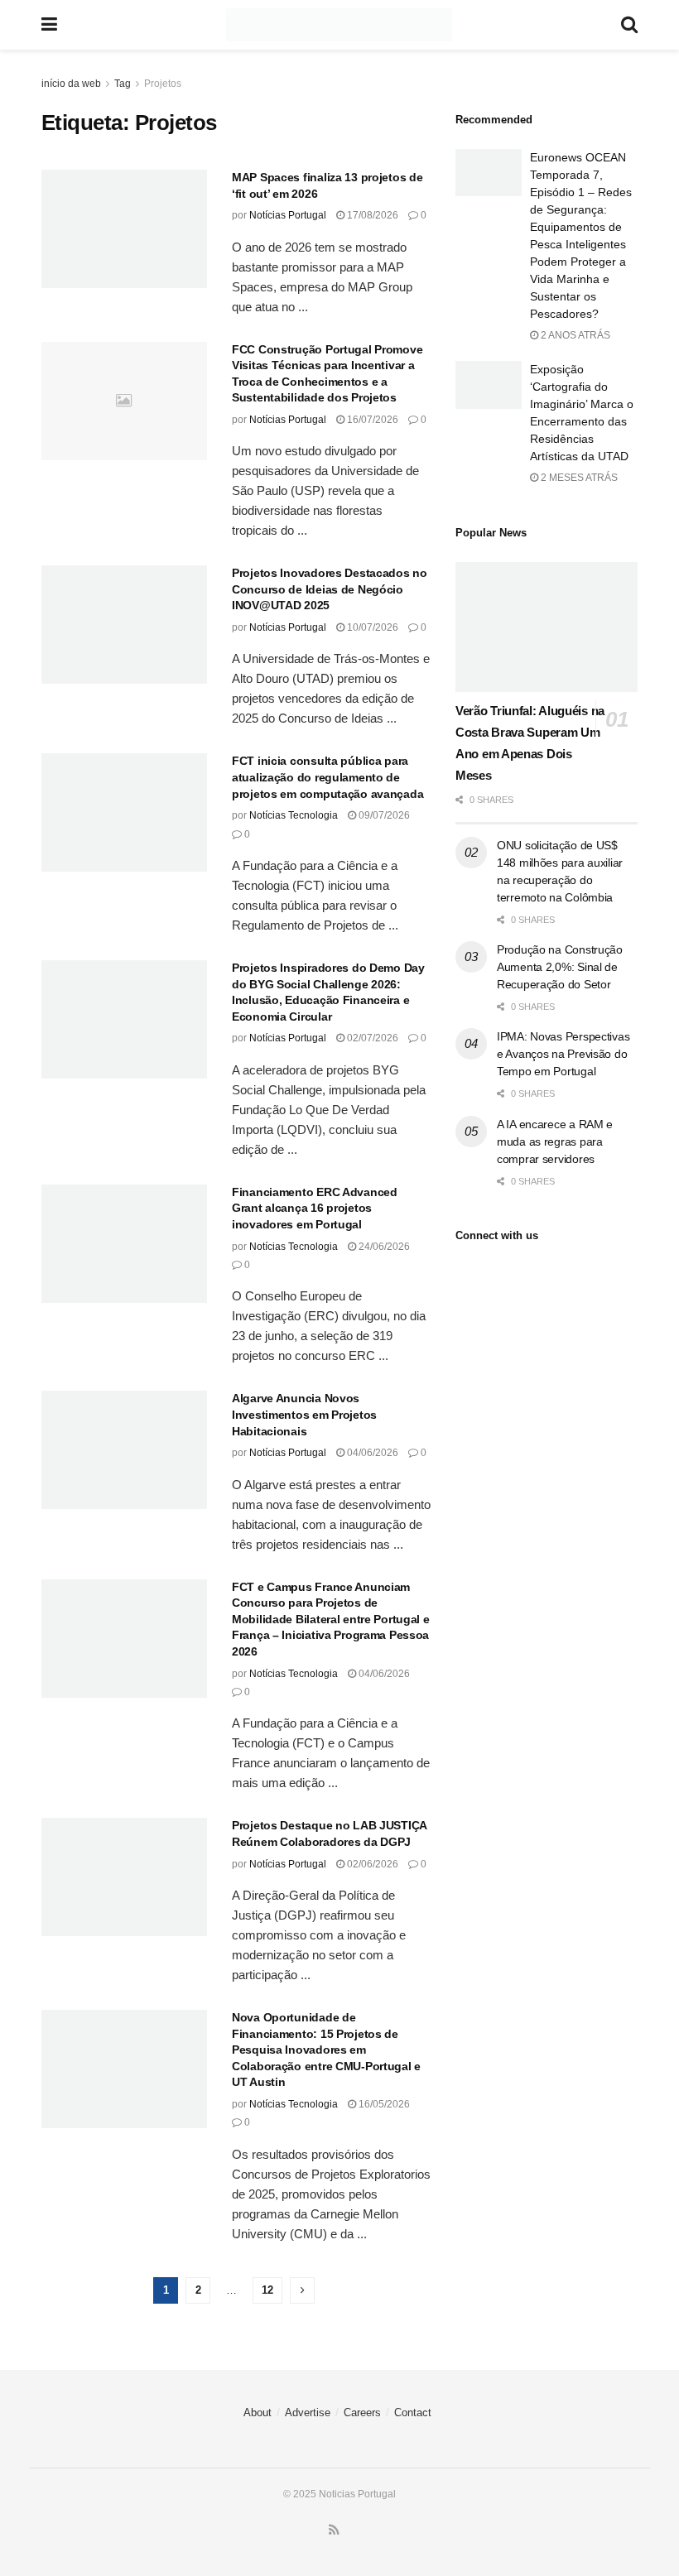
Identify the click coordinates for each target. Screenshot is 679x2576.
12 (267, 2290)
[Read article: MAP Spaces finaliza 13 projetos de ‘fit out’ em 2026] (124, 229)
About (258, 2413)
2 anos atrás (574, 335)
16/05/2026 (383, 2104)
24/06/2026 (383, 1247)
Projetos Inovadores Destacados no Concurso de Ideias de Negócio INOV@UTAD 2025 (330, 589)
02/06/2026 (371, 1864)
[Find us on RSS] (334, 2530)
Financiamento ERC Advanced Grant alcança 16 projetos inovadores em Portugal (315, 1208)
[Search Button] (629, 25)
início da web (71, 84)
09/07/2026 (383, 815)
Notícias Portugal (288, 215)
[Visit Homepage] (339, 25)
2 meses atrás (578, 478)
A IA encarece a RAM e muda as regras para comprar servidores (555, 1141)
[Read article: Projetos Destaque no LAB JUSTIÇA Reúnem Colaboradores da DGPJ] (124, 1877)
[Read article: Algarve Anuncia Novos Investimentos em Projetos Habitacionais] (124, 1450)
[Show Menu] (49, 25)
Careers (362, 2413)
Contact (413, 2413)
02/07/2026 (371, 1038)
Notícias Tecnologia (294, 815)
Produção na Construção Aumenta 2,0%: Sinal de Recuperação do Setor (560, 967)
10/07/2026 (371, 627)
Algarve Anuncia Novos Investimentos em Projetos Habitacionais (304, 1414)
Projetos (163, 84)
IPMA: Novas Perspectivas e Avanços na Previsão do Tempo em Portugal (563, 1054)
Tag (123, 84)
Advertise (308, 2413)
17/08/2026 (371, 215)
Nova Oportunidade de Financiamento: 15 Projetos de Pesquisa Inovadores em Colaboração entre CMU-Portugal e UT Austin (326, 2050)
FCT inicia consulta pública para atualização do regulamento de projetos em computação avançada (327, 777)
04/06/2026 (371, 1453)
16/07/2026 (371, 420)
